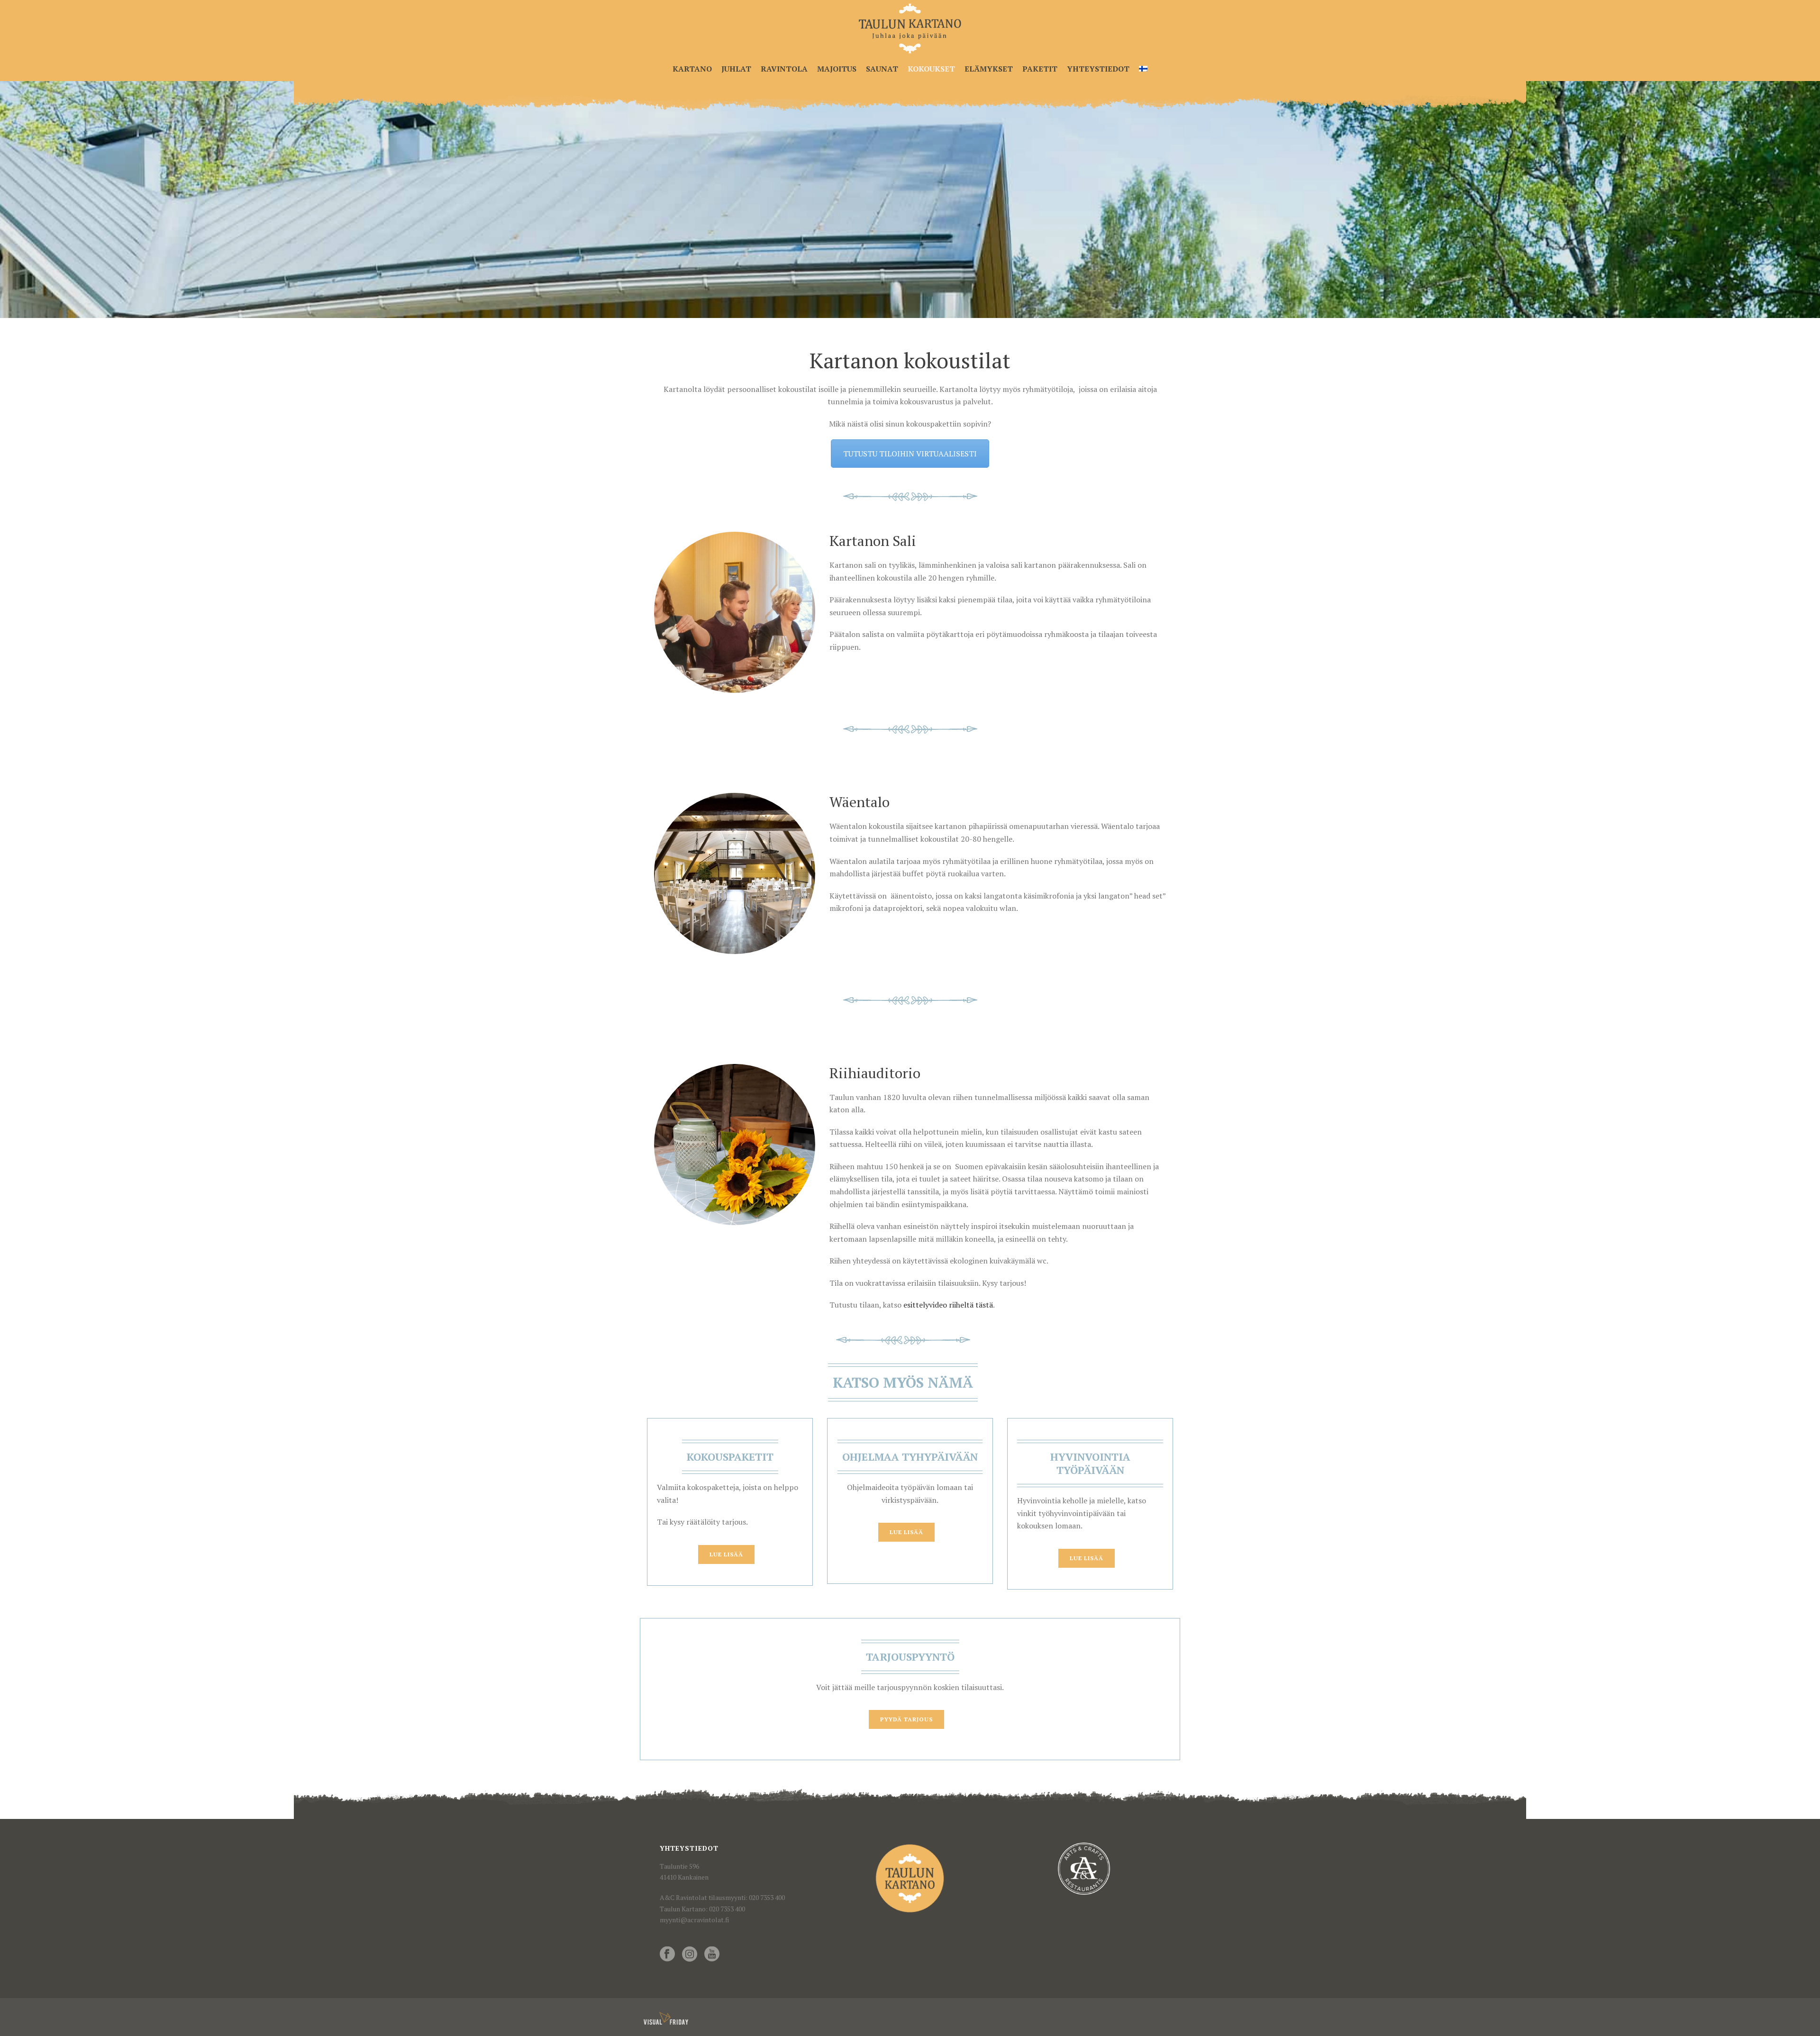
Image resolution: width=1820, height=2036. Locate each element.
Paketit (1040, 69)
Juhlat (736, 69)
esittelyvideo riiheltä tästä (948, 1305)
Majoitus (837, 69)
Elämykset (989, 69)
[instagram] (690, 1954)
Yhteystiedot (1098, 69)
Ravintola (784, 69)
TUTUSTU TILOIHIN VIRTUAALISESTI (910, 454)
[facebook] (667, 1954)
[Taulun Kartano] (910, 28)
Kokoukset (931, 69)
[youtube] (712, 1954)
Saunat (882, 69)
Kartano (692, 69)
